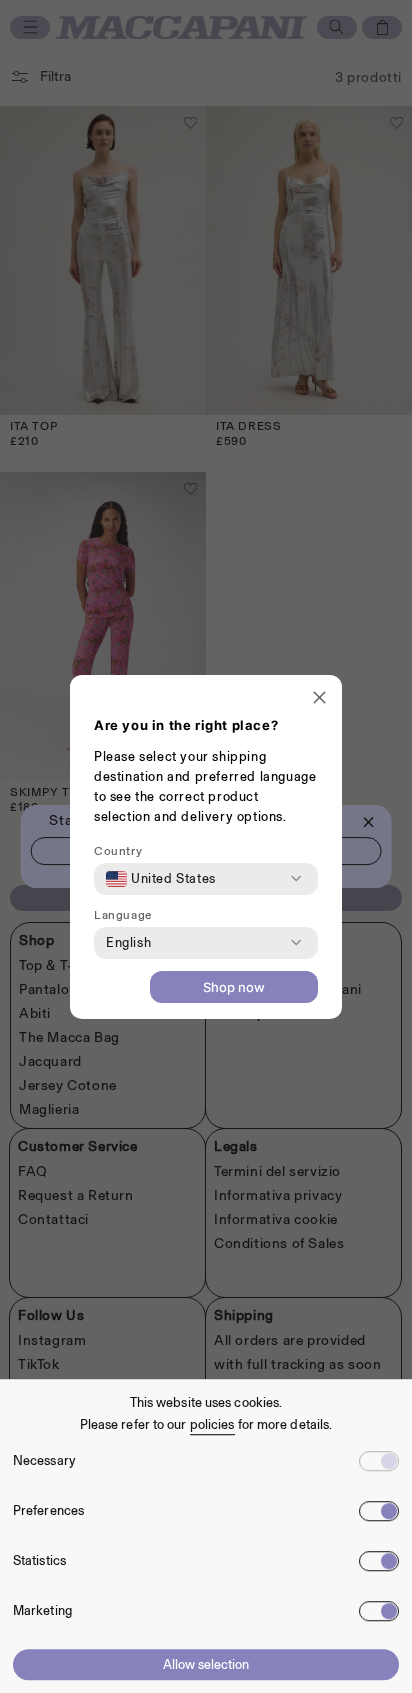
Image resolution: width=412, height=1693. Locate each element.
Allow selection (206, 1664)
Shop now (234, 987)
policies (212, 1424)
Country (118, 851)
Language (123, 915)
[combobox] (161, 879)
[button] (319, 700)
